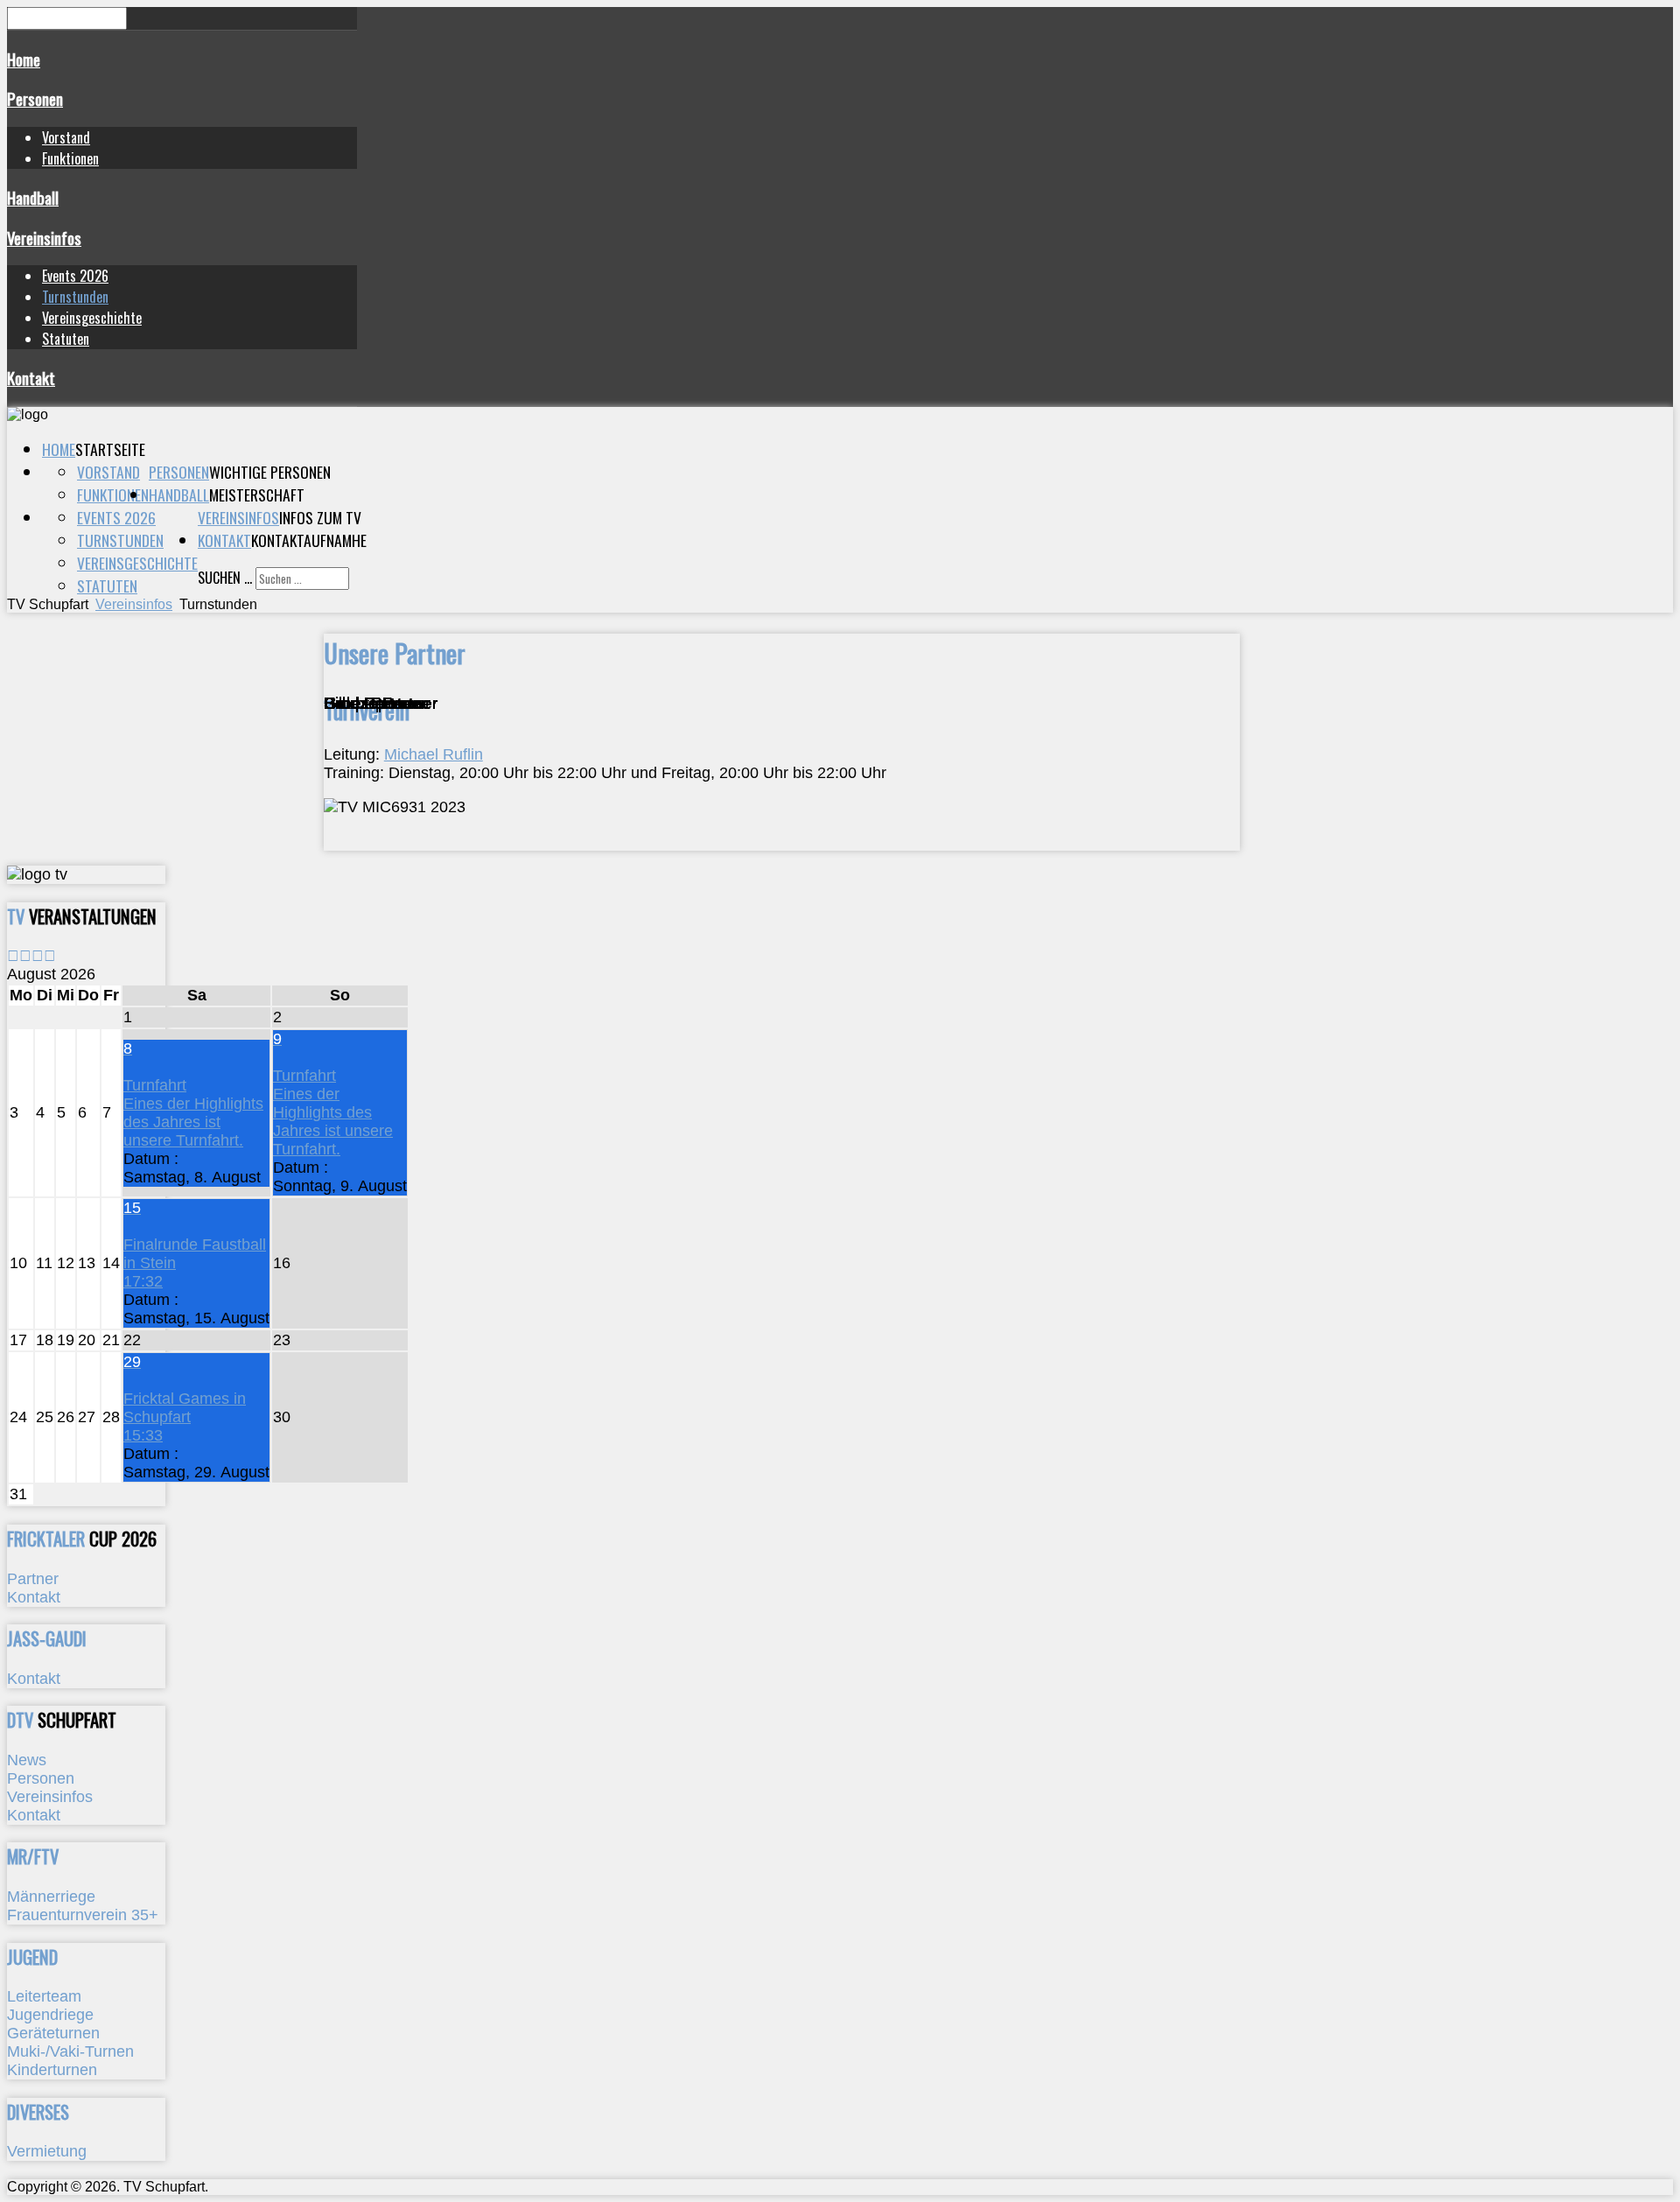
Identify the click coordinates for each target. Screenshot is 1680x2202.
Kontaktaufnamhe (309, 540)
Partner (33, 1579)
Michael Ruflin (434, 754)
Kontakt (31, 378)
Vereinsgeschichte (92, 318)
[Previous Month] (25, 956)
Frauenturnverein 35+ (83, 1915)
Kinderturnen (52, 2070)
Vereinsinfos (44, 238)
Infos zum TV (320, 517)
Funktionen (70, 158)
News (27, 1760)
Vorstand (66, 137)
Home (24, 59)
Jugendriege (50, 2015)
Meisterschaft (257, 494)
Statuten (66, 339)
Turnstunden (75, 297)
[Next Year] (38, 956)
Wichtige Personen (270, 472)
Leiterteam (44, 1996)
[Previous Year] (13, 956)
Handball (33, 197)
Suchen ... (225, 578)
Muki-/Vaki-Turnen (70, 2051)
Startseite (110, 449)
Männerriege (51, 1897)
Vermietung (47, 2151)
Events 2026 (75, 276)
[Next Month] (50, 956)
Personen (35, 98)
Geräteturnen (53, 2033)
